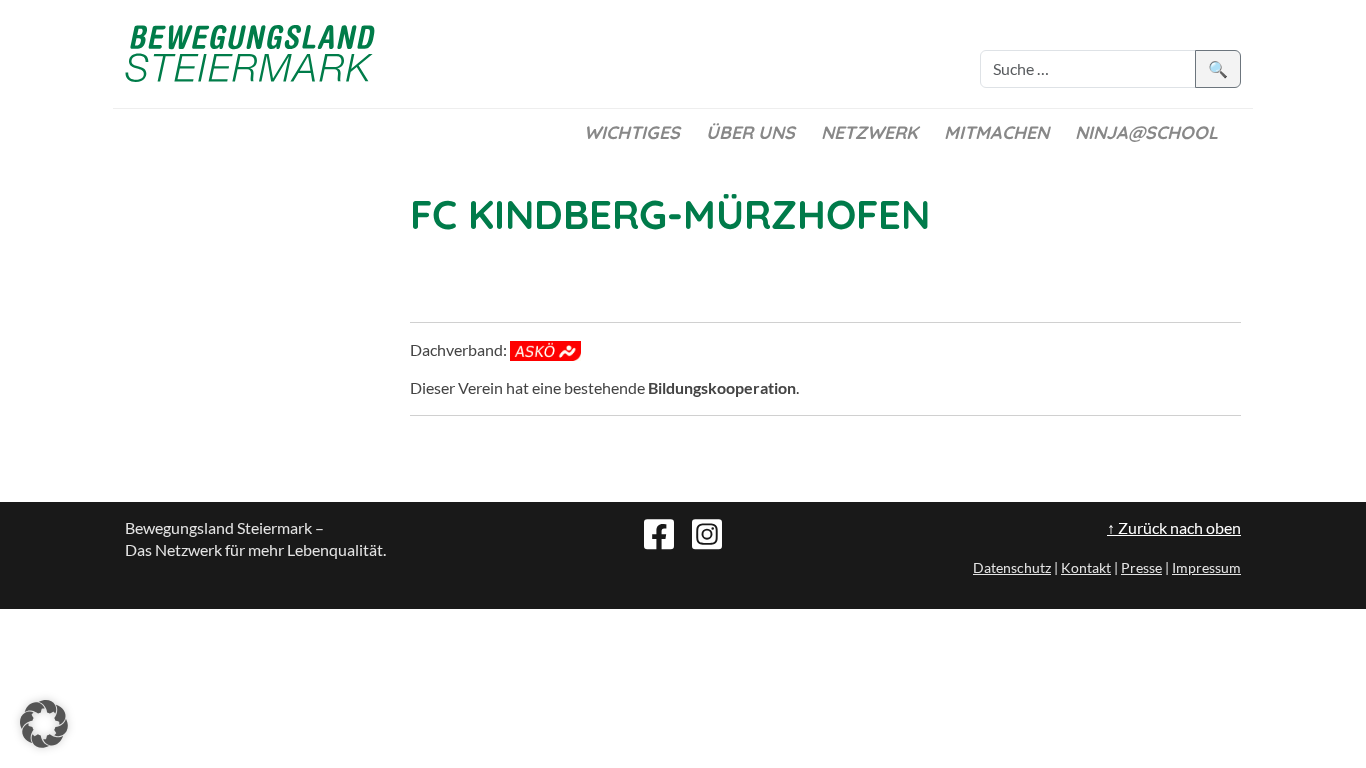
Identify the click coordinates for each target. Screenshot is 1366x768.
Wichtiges (632, 132)
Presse (1141, 567)
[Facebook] (659, 532)
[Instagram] (707, 532)
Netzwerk (869, 132)
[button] (44, 724)
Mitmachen (996, 132)
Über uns (750, 132)
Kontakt (1086, 567)
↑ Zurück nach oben (1174, 527)
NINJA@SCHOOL (1146, 132)
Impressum (1206, 567)
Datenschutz (1012, 567)
